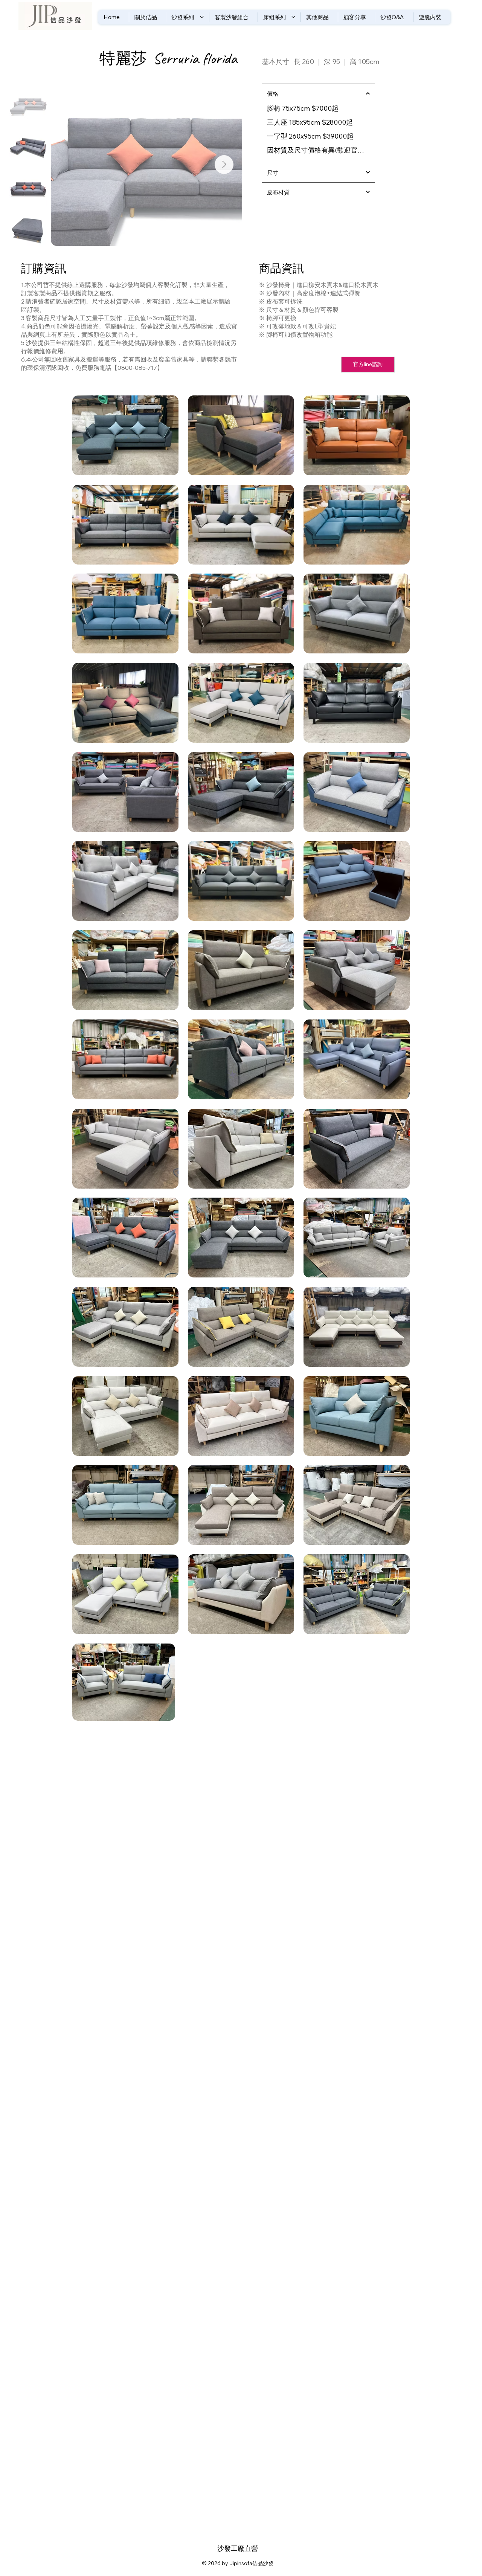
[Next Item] (224, 165)
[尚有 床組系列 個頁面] (293, 17)
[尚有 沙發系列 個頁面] (202, 17)
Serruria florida (195, 59)
